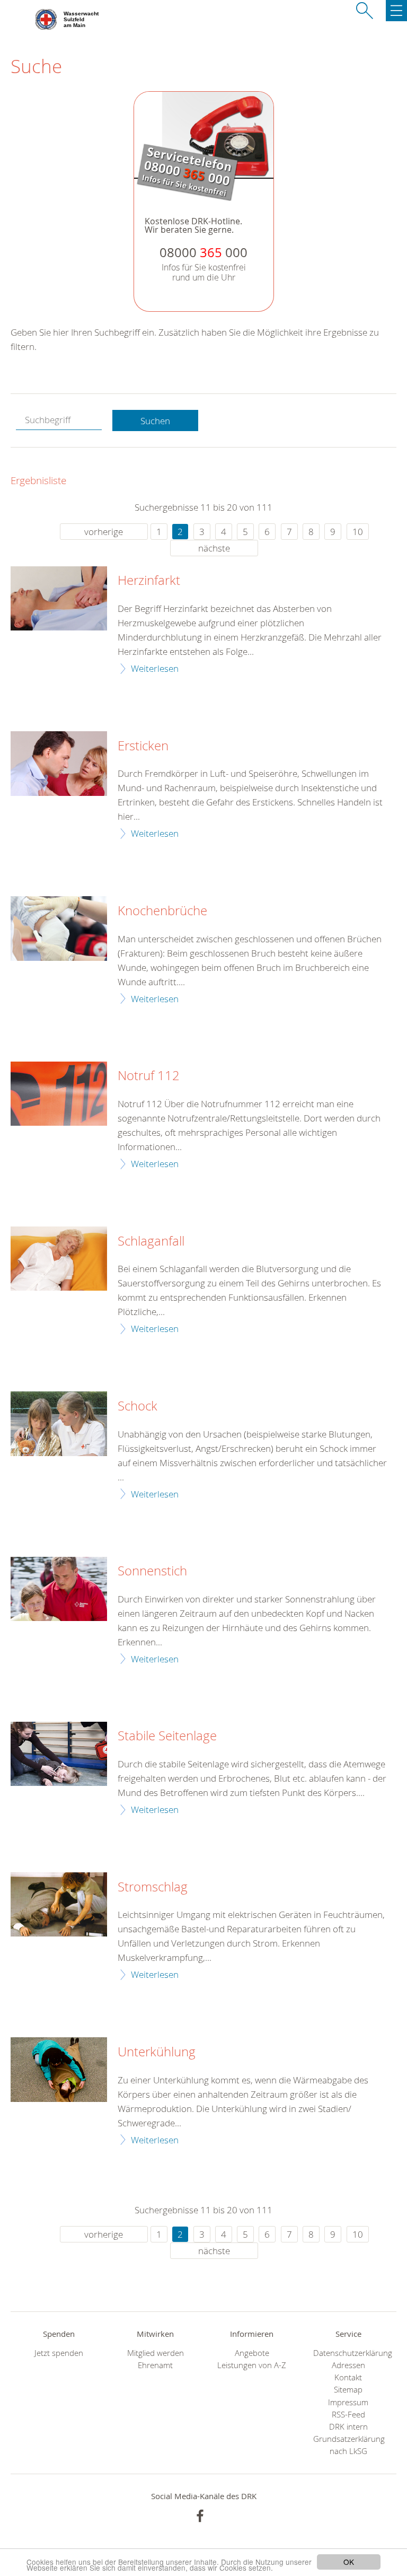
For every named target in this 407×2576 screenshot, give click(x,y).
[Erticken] (59, 763)
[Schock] (59, 1423)
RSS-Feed (348, 2415)
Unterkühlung (157, 2052)
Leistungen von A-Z (252, 2365)
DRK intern (348, 2427)
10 (358, 532)
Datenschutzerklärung (348, 2353)
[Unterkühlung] (59, 2069)
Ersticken (143, 746)
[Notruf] (59, 1094)
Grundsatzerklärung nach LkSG (348, 2445)
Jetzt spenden (59, 2353)
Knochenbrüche (162, 911)
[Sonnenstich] (59, 1589)
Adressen (348, 2365)
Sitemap (348, 2390)
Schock (138, 1406)
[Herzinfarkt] (59, 598)
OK (349, 2562)
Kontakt (348, 2377)
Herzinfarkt (149, 581)
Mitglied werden (156, 2353)
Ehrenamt (155, 2365)
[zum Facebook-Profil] (200, 2516)
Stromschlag (153, 1887)
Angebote (252, 2353)
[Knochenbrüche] (59, 928)
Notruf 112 (149, 1076)
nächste (214, 548)
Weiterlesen (155, 668)
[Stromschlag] (59, 1904)
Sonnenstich (152, 1571)
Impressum (348, 2402)
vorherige (104, 532)
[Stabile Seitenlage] (59, 1754)
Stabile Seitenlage (167, 1736)
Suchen (155, 421)
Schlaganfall (151, 1241)
